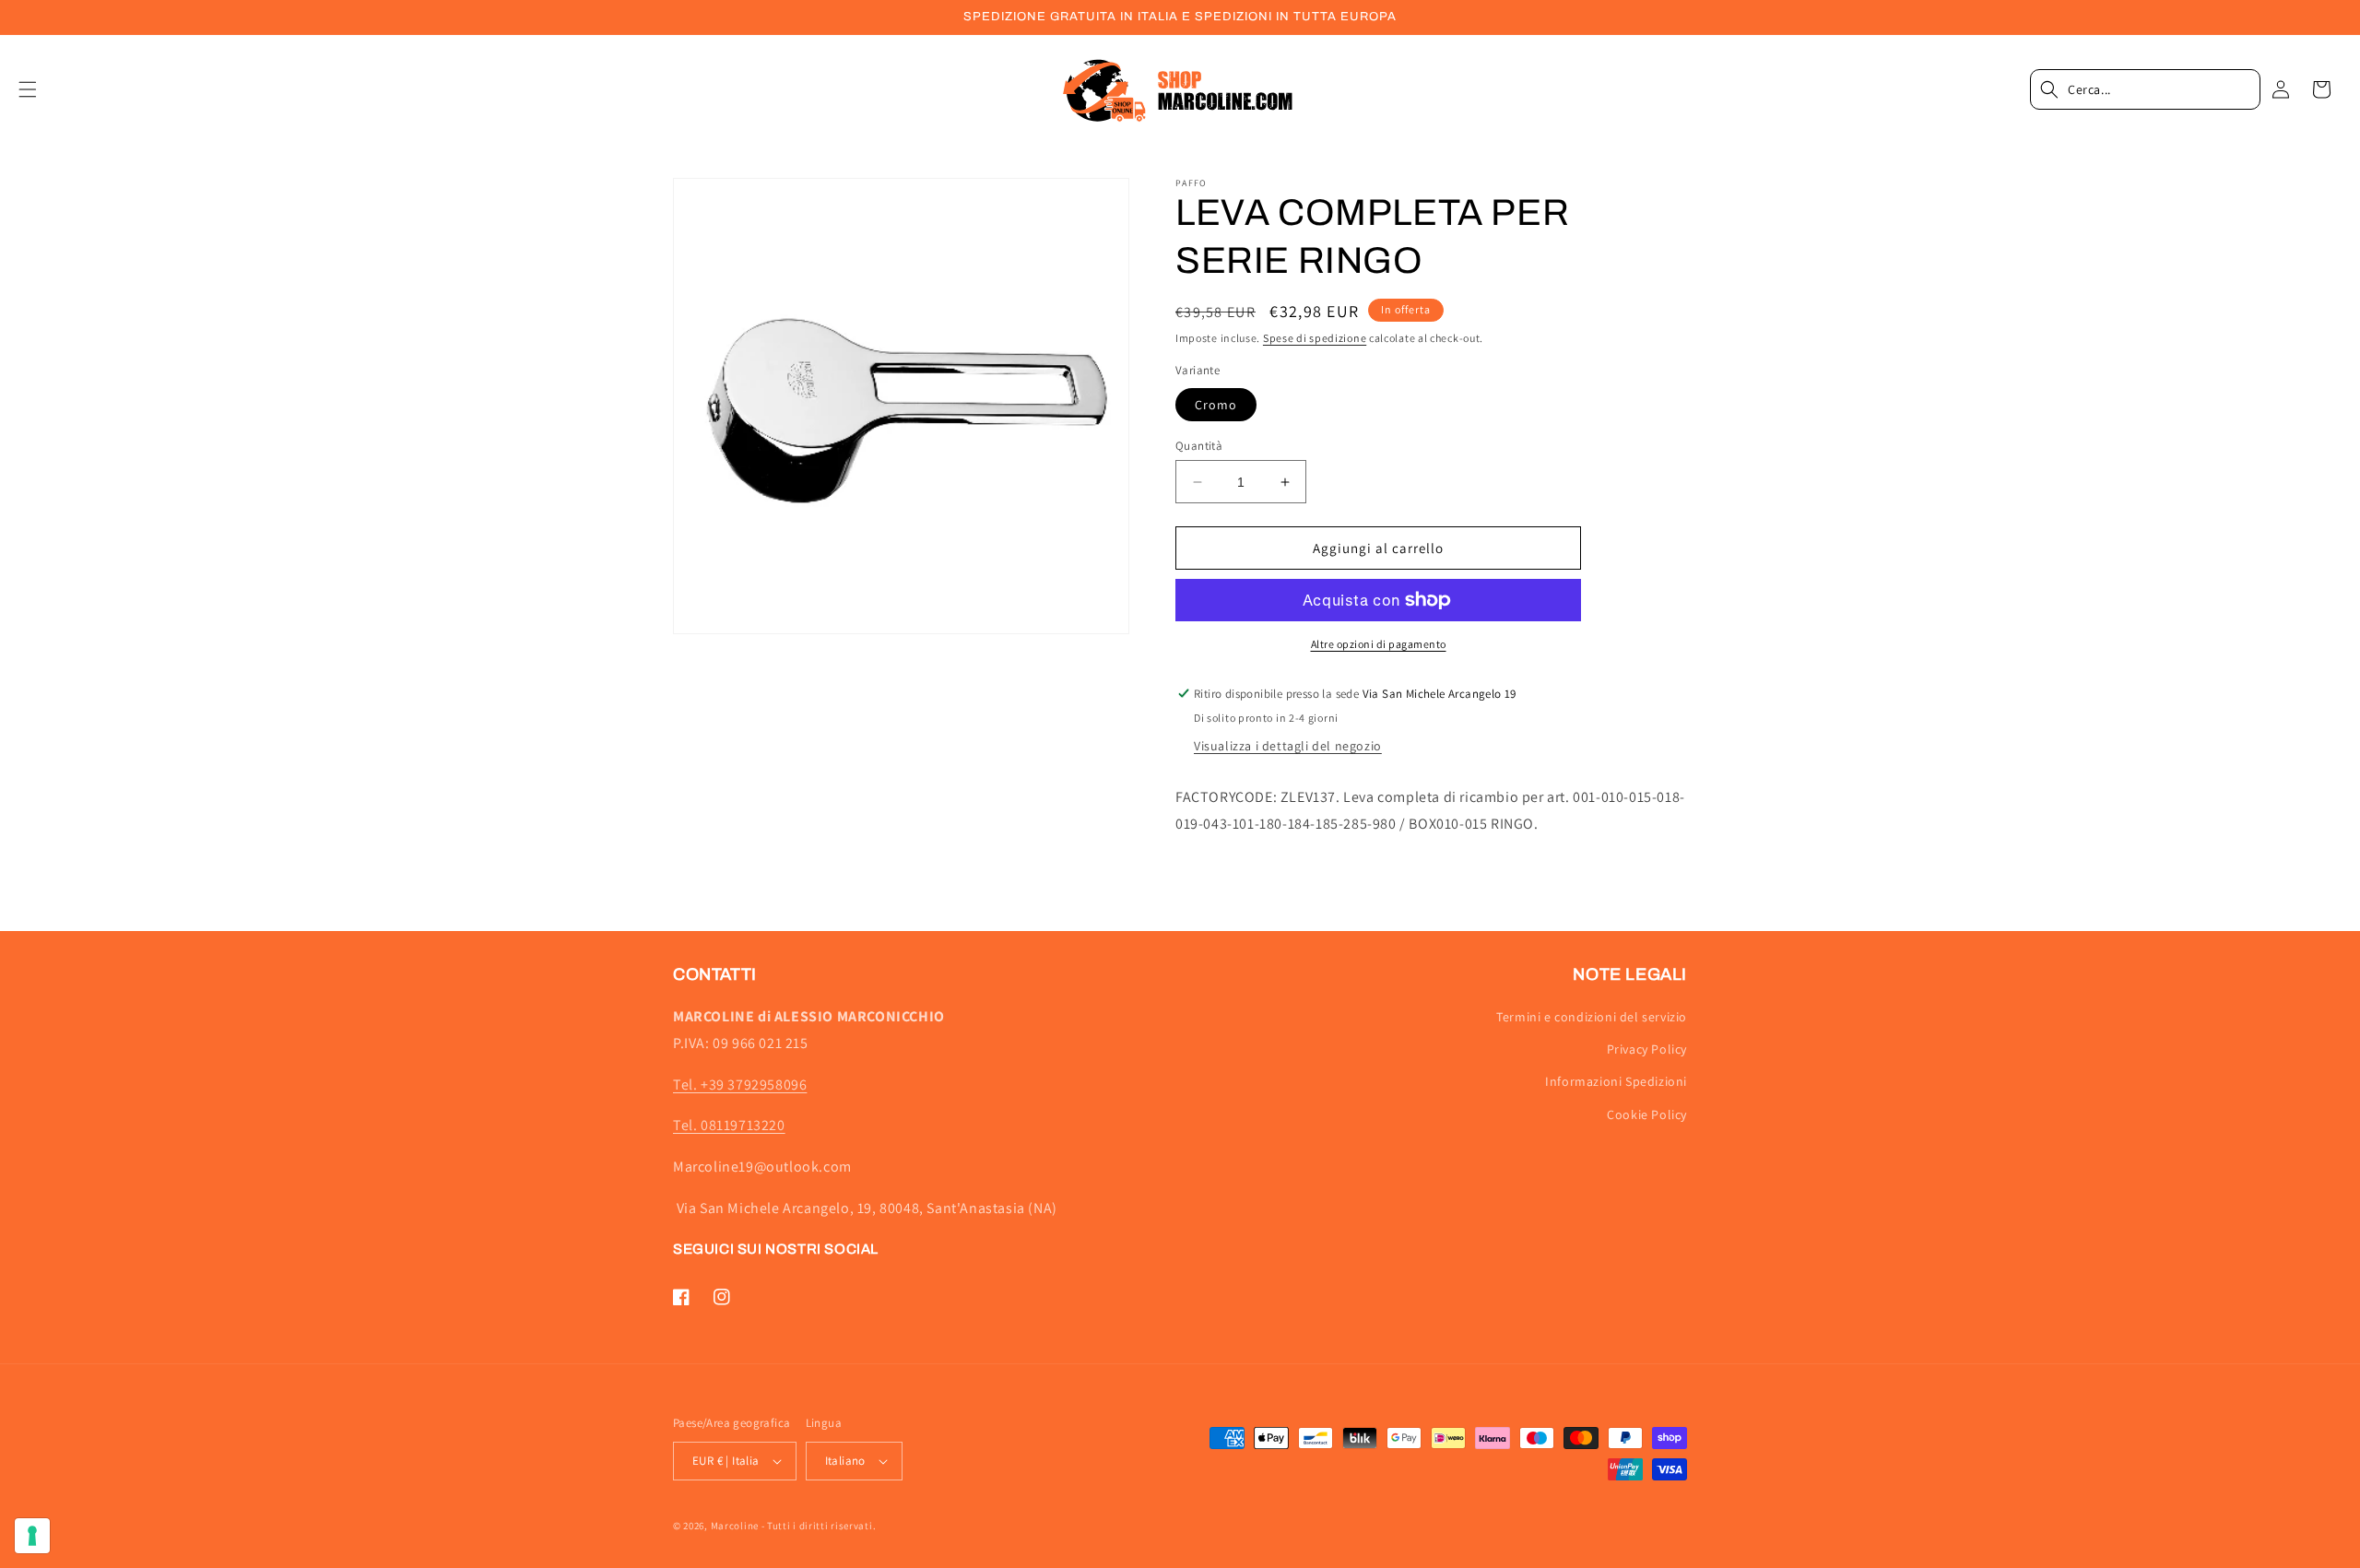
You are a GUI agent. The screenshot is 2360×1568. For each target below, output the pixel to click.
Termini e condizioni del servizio (1592, 1017)
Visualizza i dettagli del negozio (1288, 746)
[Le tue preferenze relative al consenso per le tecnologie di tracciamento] (32, 1536)
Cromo (1216, 405)
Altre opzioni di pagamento (1379, 644)
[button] (39, 89)
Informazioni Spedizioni (1616, 1081)
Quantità (1199, 446)
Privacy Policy (1647, 1049)
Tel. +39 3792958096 (740, 1085)
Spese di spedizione (1315, 338)
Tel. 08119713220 (729, 1125)
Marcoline (735, 1526)
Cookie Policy (1647, 1114)
